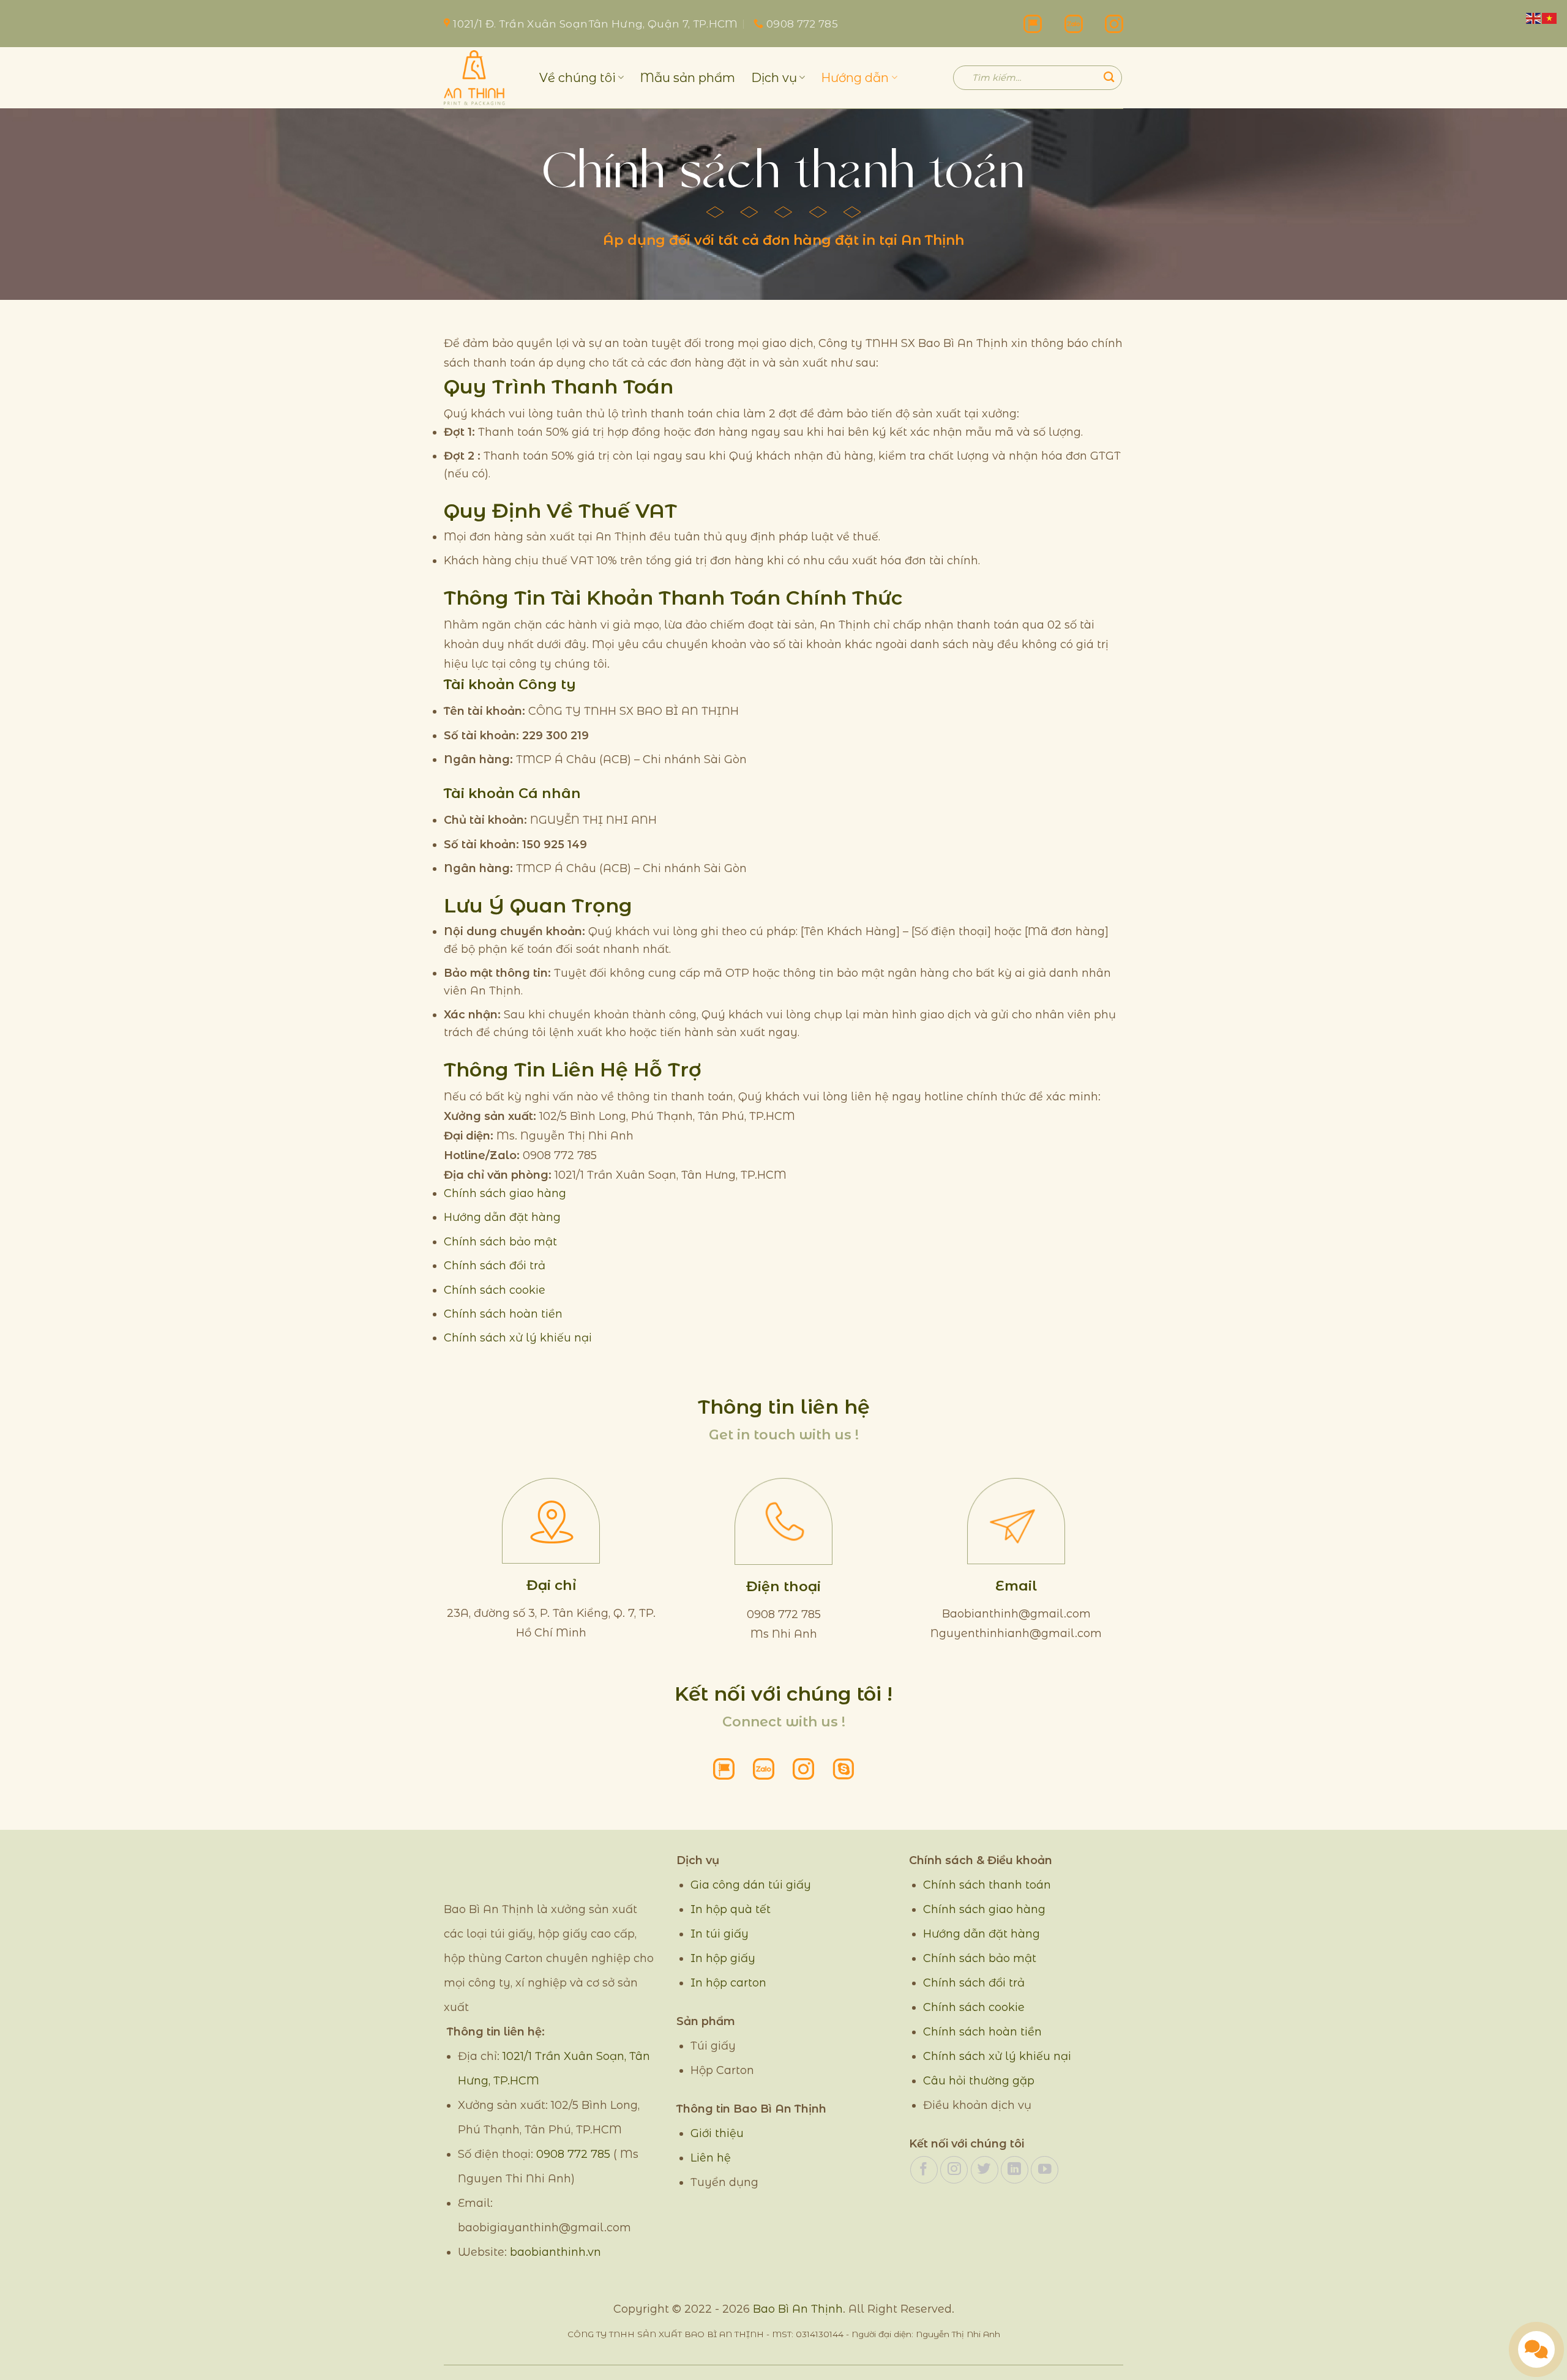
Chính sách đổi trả (495, 1265)
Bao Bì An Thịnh (798, 2309)
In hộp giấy (723, 1958)
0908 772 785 (573, 2154)
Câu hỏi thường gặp (979, 2081)
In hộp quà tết (731, 1909)
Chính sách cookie (495, 1290)
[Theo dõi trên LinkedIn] (1015, 2170)
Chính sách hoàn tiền (503, 1314)
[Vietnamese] (1550, 17)
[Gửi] (1109, 77)
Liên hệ (711, 2158)
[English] (1534, 17)
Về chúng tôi (578, 78)
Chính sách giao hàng (505, 1193)
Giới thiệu (717, 2133)
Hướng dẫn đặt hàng (502, 1217)
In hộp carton (728, 1983)
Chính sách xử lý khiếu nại (518, 1337)
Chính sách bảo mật (500, 1241)
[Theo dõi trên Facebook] (924, 2170)
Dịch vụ (774, 78)
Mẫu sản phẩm (687, 78)
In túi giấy (720, 1934)
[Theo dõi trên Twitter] (985, 2170)
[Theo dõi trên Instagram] (954, 2170)
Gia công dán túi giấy (751, 1885)
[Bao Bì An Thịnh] (482, 78)
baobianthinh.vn (555, 2252)
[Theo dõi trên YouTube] (1045, 2170)
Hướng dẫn (855, 78)
